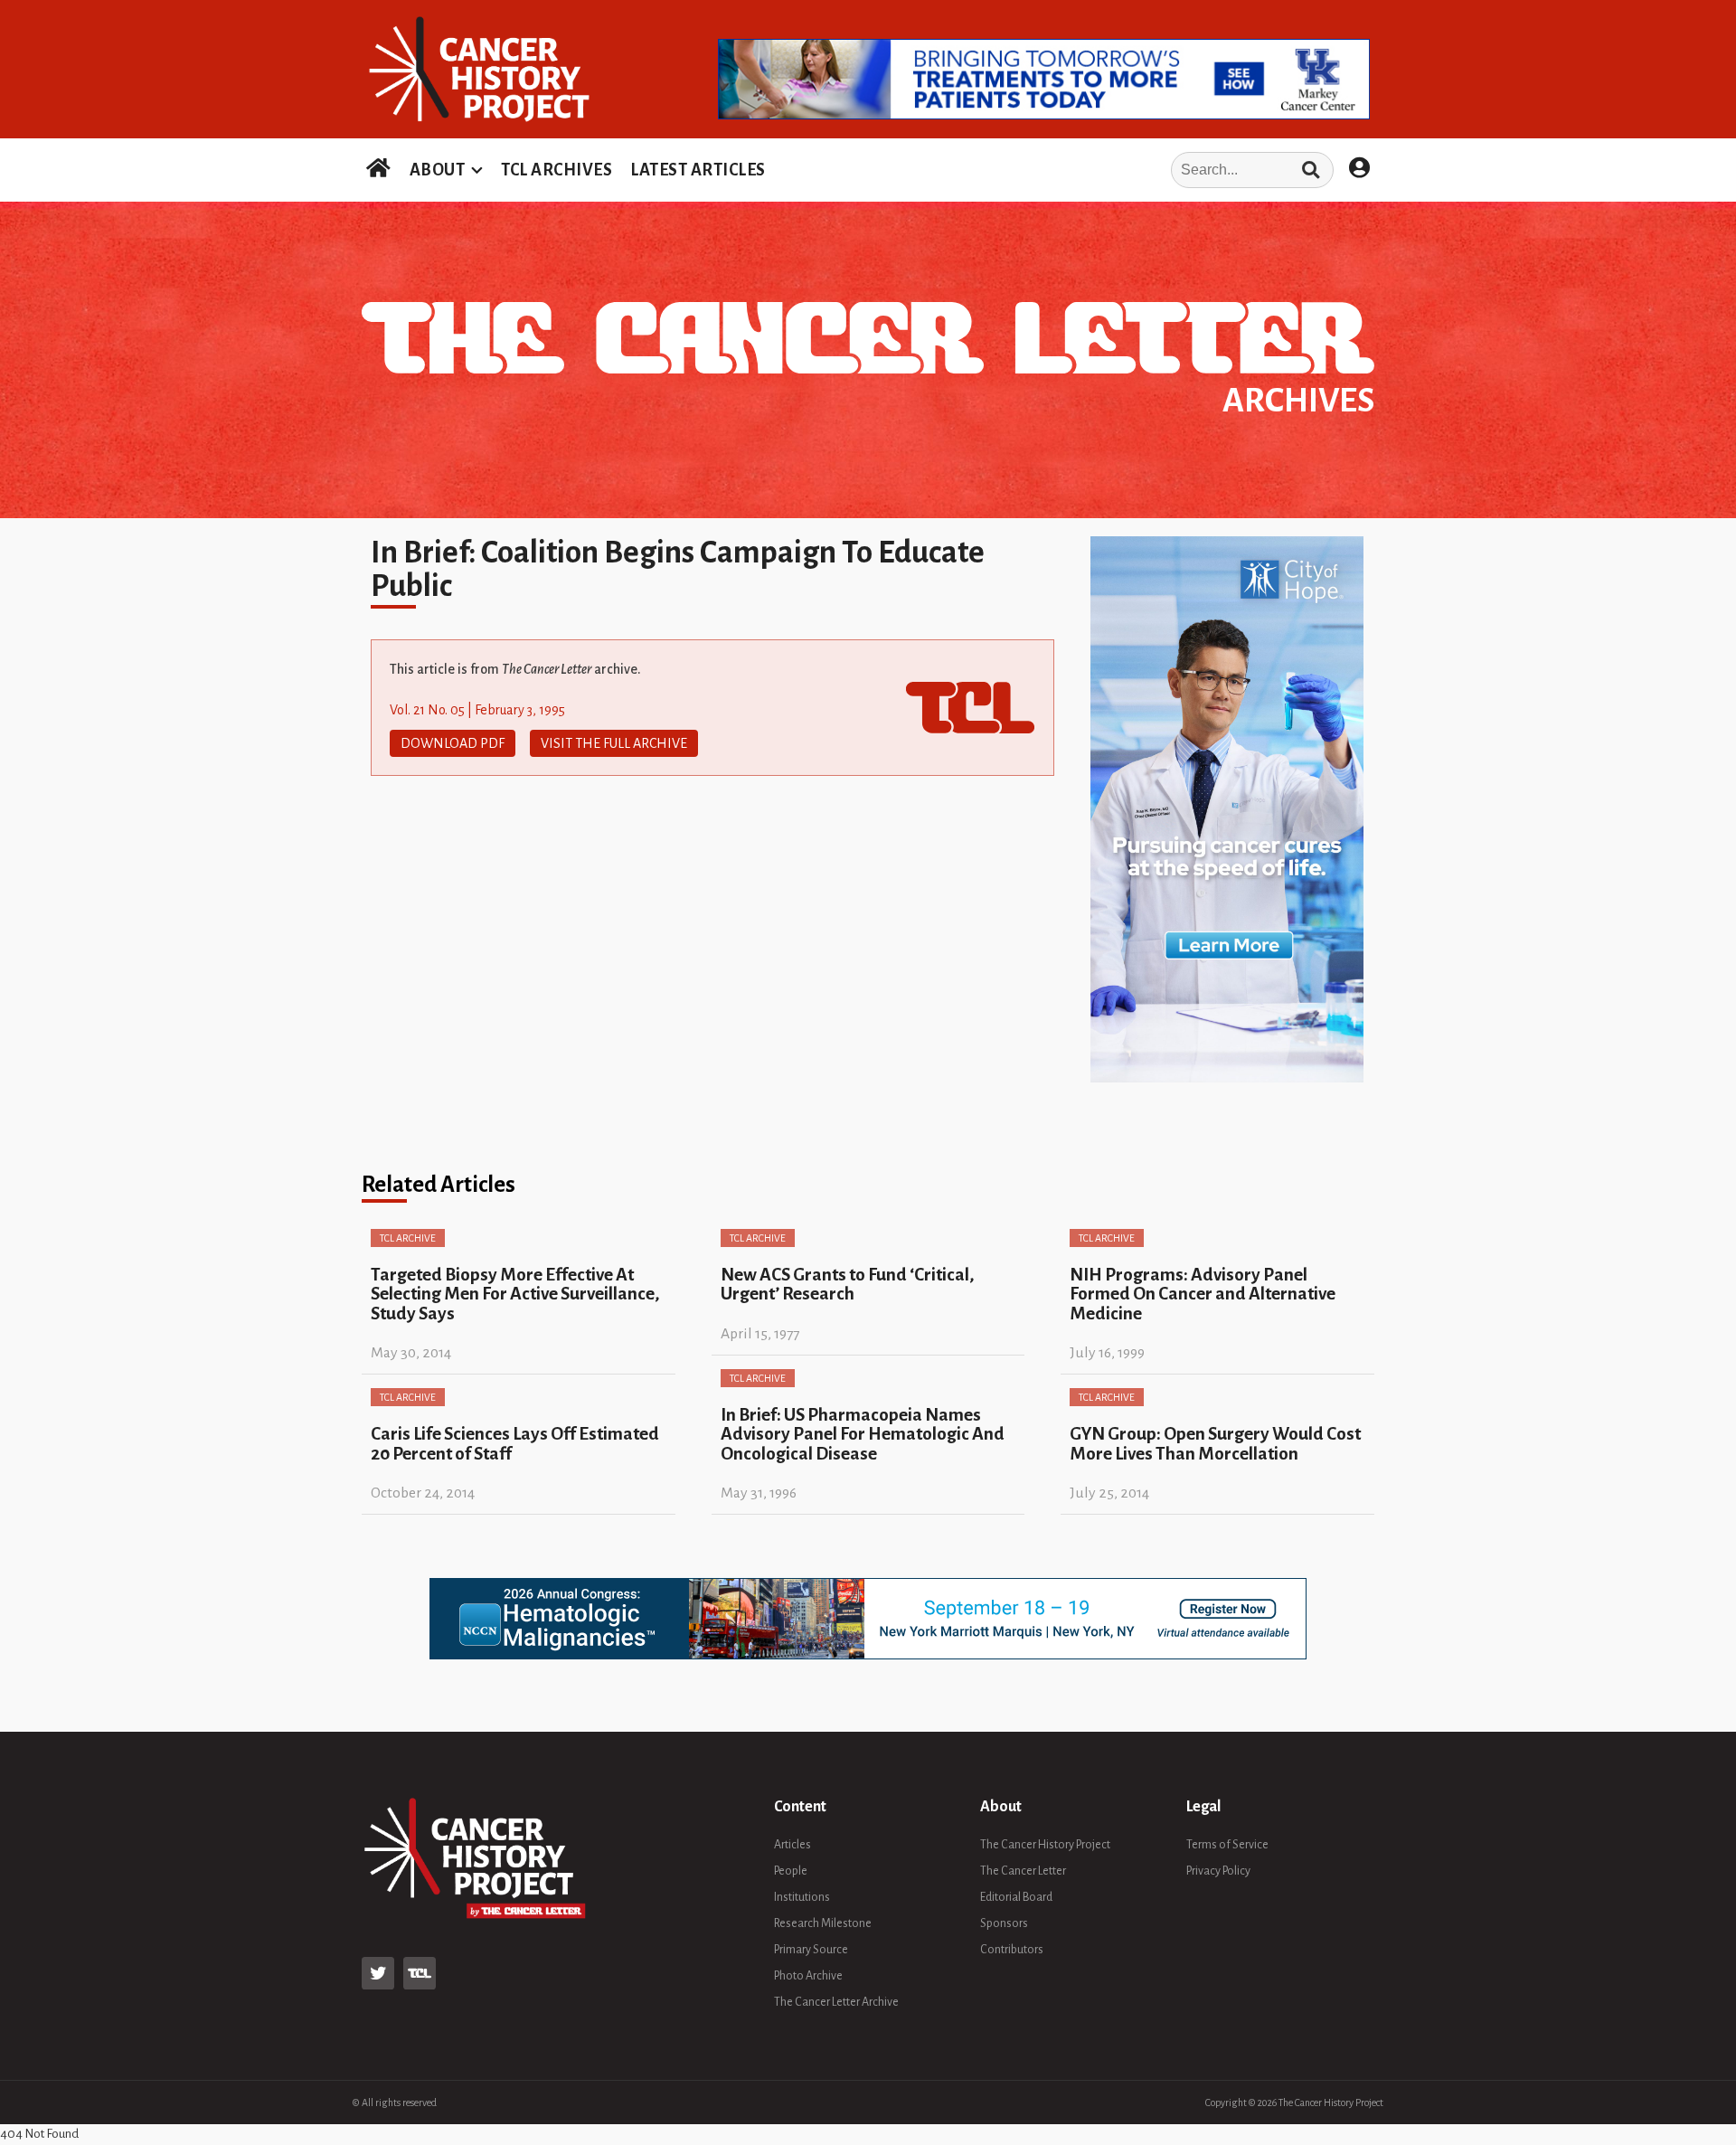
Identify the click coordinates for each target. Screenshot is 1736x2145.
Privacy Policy (1218, 1871)
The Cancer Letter (1023, 1871)
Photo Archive (808, 1976)
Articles (793, 1845)
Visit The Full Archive (614, 743)
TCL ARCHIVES (557, 170)
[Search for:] (1055, 170)
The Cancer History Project (1045, 1845)
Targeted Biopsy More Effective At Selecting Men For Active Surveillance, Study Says (515, 1294)
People (791, 1871)
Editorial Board (1016, 1897)
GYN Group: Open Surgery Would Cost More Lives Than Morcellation (1215, 1443)
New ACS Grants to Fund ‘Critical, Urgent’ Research (848, 1284)
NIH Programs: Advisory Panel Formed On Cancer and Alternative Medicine (1203, 1294)
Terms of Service (1227, 1845)
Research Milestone (823, 1923)
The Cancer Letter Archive (836, 2002)
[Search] (1311, 170)
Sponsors (1004, 1923)
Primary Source (811, 1950)
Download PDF (453, 743)
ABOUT (438, 170)
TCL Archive (408, 1238)
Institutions (802, 1897)
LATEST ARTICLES (698, 170)
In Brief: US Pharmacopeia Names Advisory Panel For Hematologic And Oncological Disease (863, 1434)
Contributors (1012, 1950)
